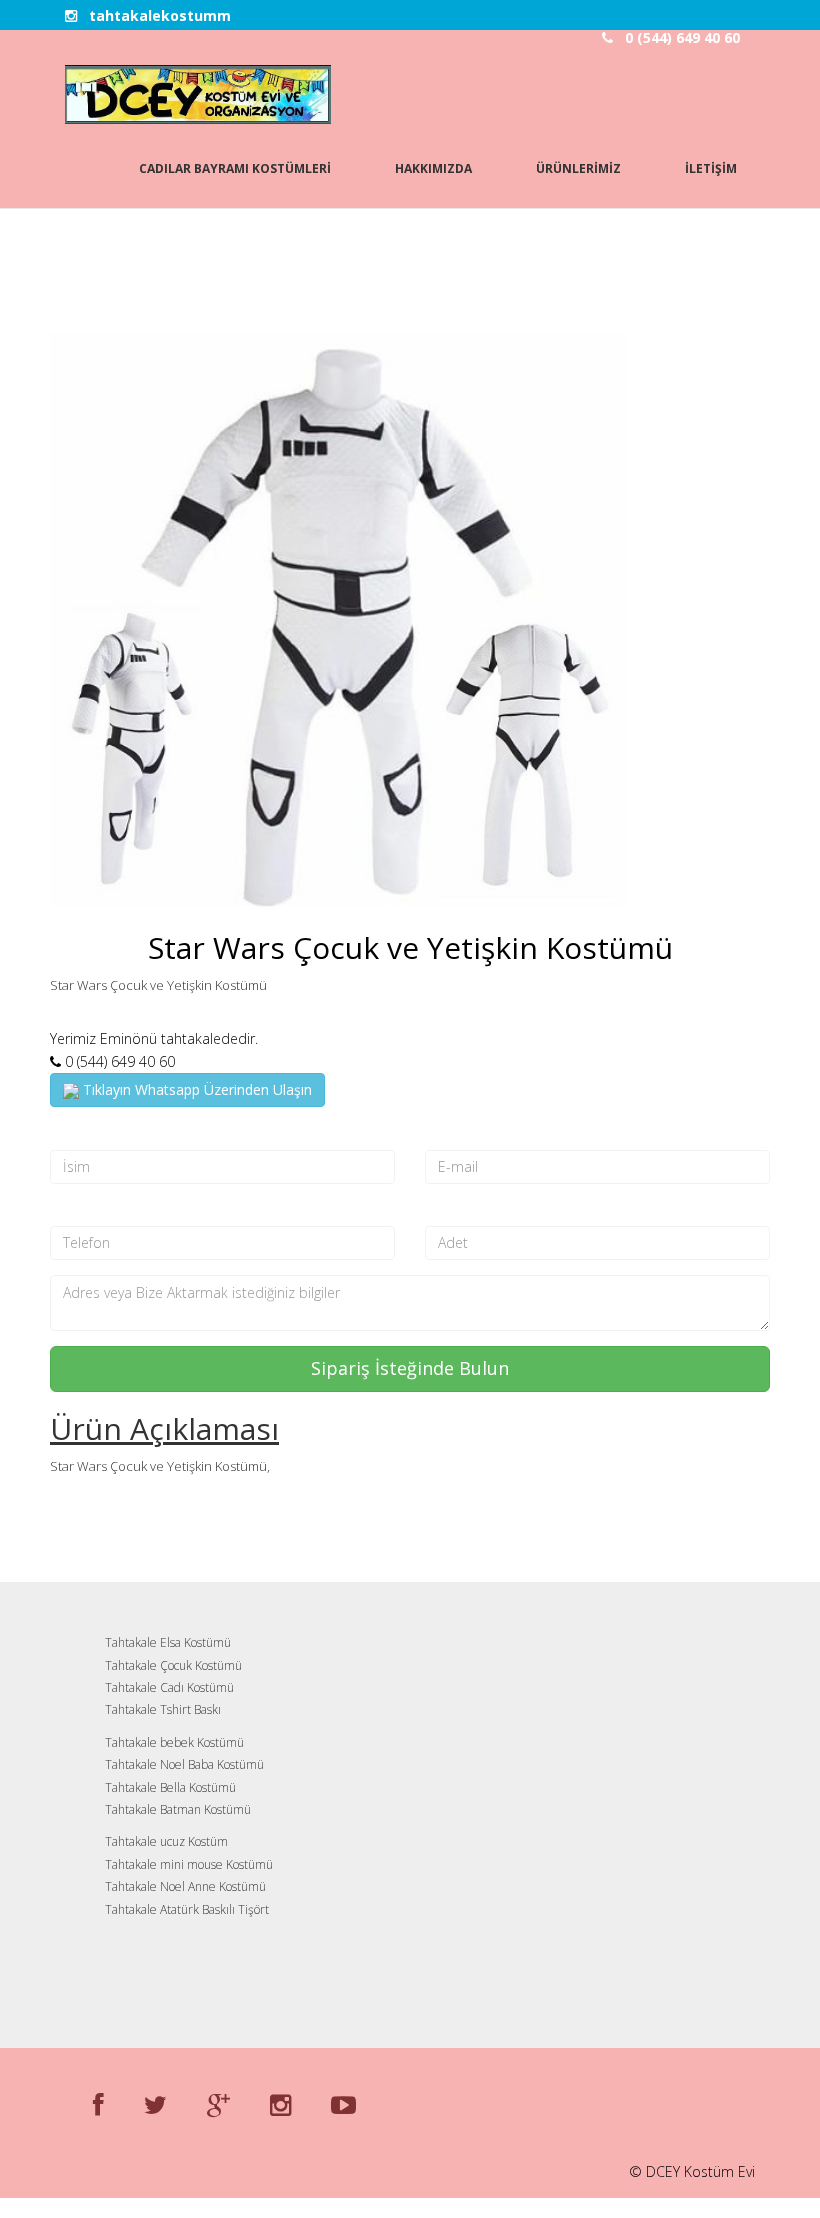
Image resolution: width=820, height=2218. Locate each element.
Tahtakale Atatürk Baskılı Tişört (187, 1909)
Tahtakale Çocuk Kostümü (173, 1665)
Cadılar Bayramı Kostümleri (235, 168)
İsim (65, 1132)
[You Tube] (343, 2104)
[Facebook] (98, 2104)
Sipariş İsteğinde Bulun (410, 1368)
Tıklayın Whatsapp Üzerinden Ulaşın (195, 1089)
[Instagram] (280, 2104)
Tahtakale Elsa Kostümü (168, 1642)
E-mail (447, 1132)
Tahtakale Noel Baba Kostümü (184, 1764)
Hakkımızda (433, 168)
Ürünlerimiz (578, 168)
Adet (442, 1209)
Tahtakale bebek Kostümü (174, 1742)
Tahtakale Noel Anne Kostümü (185, 1886)
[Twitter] (155, 2104)
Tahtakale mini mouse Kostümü (189, 1864)
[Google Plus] (218, 2104)
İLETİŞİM (711, 168)
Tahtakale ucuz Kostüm (166, 1841)
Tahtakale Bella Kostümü (170, 1787)
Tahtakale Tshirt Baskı (163, 1709)
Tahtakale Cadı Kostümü (169, 1687)
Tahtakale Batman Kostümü (178, 1809)
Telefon (78, 1209)
